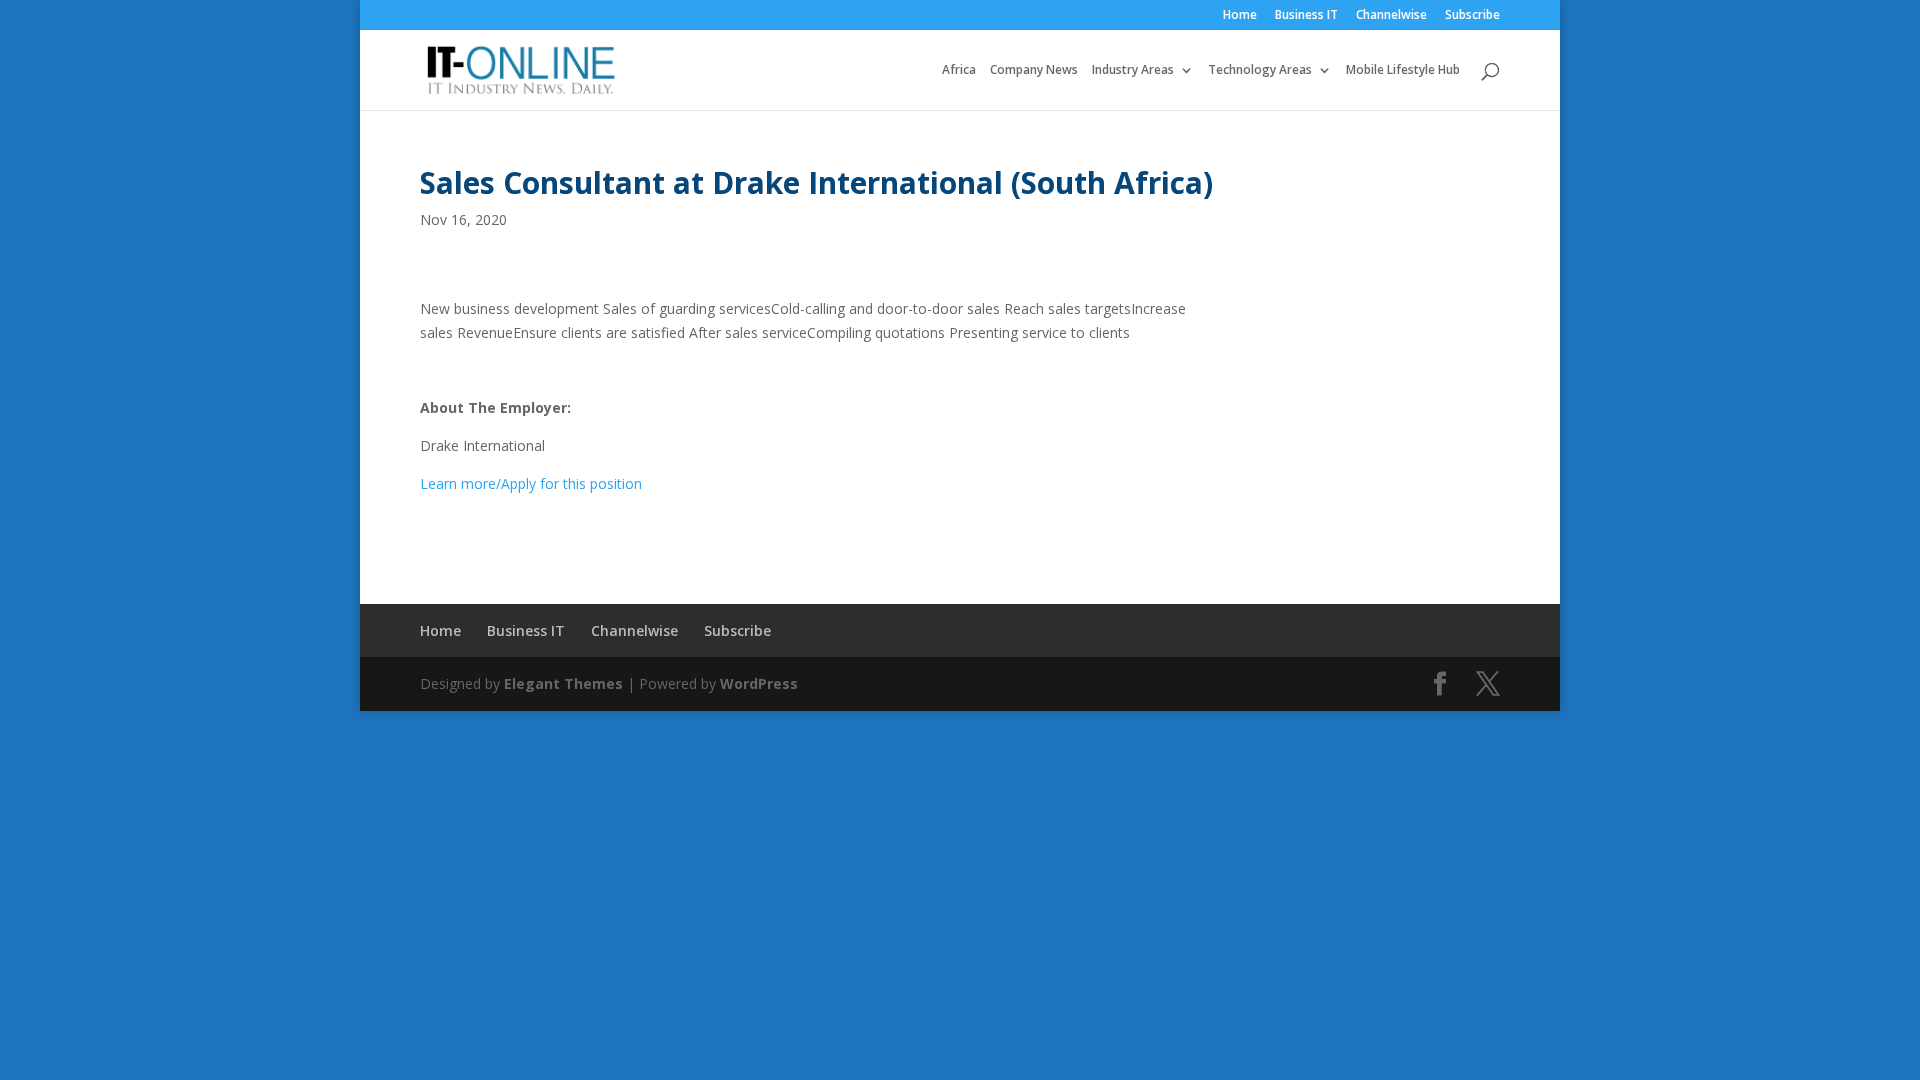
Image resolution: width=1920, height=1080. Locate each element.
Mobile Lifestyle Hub (1403, 70)
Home (1240, 16)
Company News (1034, 70)
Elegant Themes (563, 683)
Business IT (1306, 16)
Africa (959, 70)
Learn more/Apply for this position (531, 483)
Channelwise (1391, 16)
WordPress (759, 683)
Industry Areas (1133, 70)
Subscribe (1472, 16)
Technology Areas (1260, 70)
